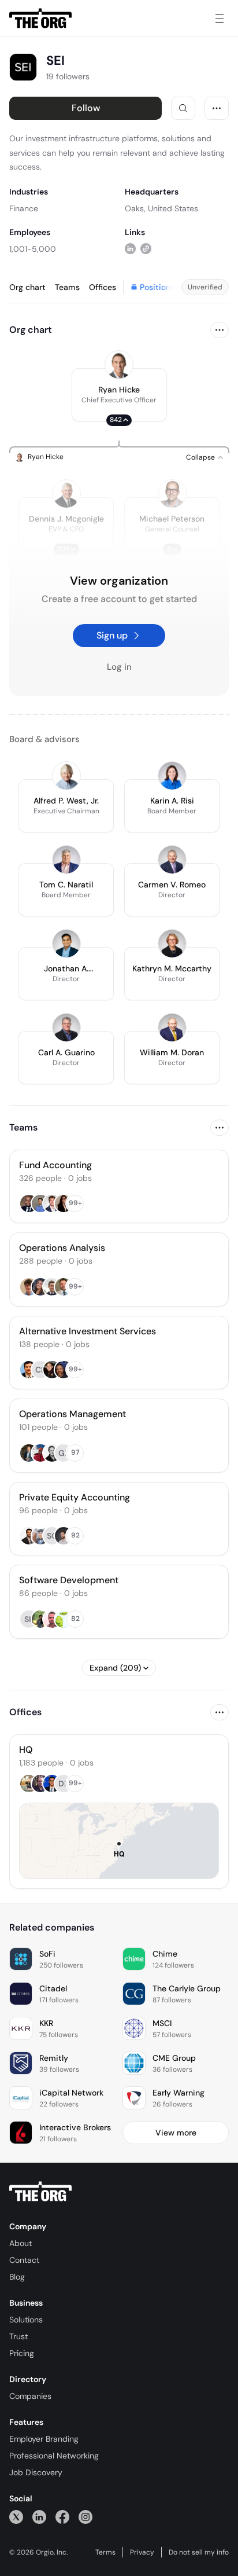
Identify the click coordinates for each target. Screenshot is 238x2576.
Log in (119, 667)
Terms (105, 2552)
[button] (119, 395)
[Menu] (220, 19)
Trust (18, 2336)
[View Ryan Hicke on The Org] (119, 365)
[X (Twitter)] (16, 2517)
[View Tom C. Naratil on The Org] (66, 860)
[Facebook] (62, 2517)
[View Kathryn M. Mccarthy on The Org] (172, 944)
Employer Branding (44, 2439)
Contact (24, 2260)
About (21, 2243)
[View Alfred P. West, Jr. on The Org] (66, 776)
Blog (17, 2277)
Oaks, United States (161, 208)
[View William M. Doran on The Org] (172, 1028)
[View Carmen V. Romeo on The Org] (172, 860)
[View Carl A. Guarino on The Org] (66, 1028)
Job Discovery (36, 2472)
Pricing (22, 2353)
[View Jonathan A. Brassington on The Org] (66, 944)
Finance (24, 208)
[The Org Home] (40, 19)
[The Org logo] (40, 2192)
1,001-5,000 (33, 249)
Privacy (142, 2552)
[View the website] (146, 249)
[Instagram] (85, 2517)
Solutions (26, 2320)
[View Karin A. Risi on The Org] (172, 776)
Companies (30, 2396)
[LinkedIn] (39, 2517)
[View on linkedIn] (130, 249)
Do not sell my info (199, 2552)
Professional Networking (54, 2456)
